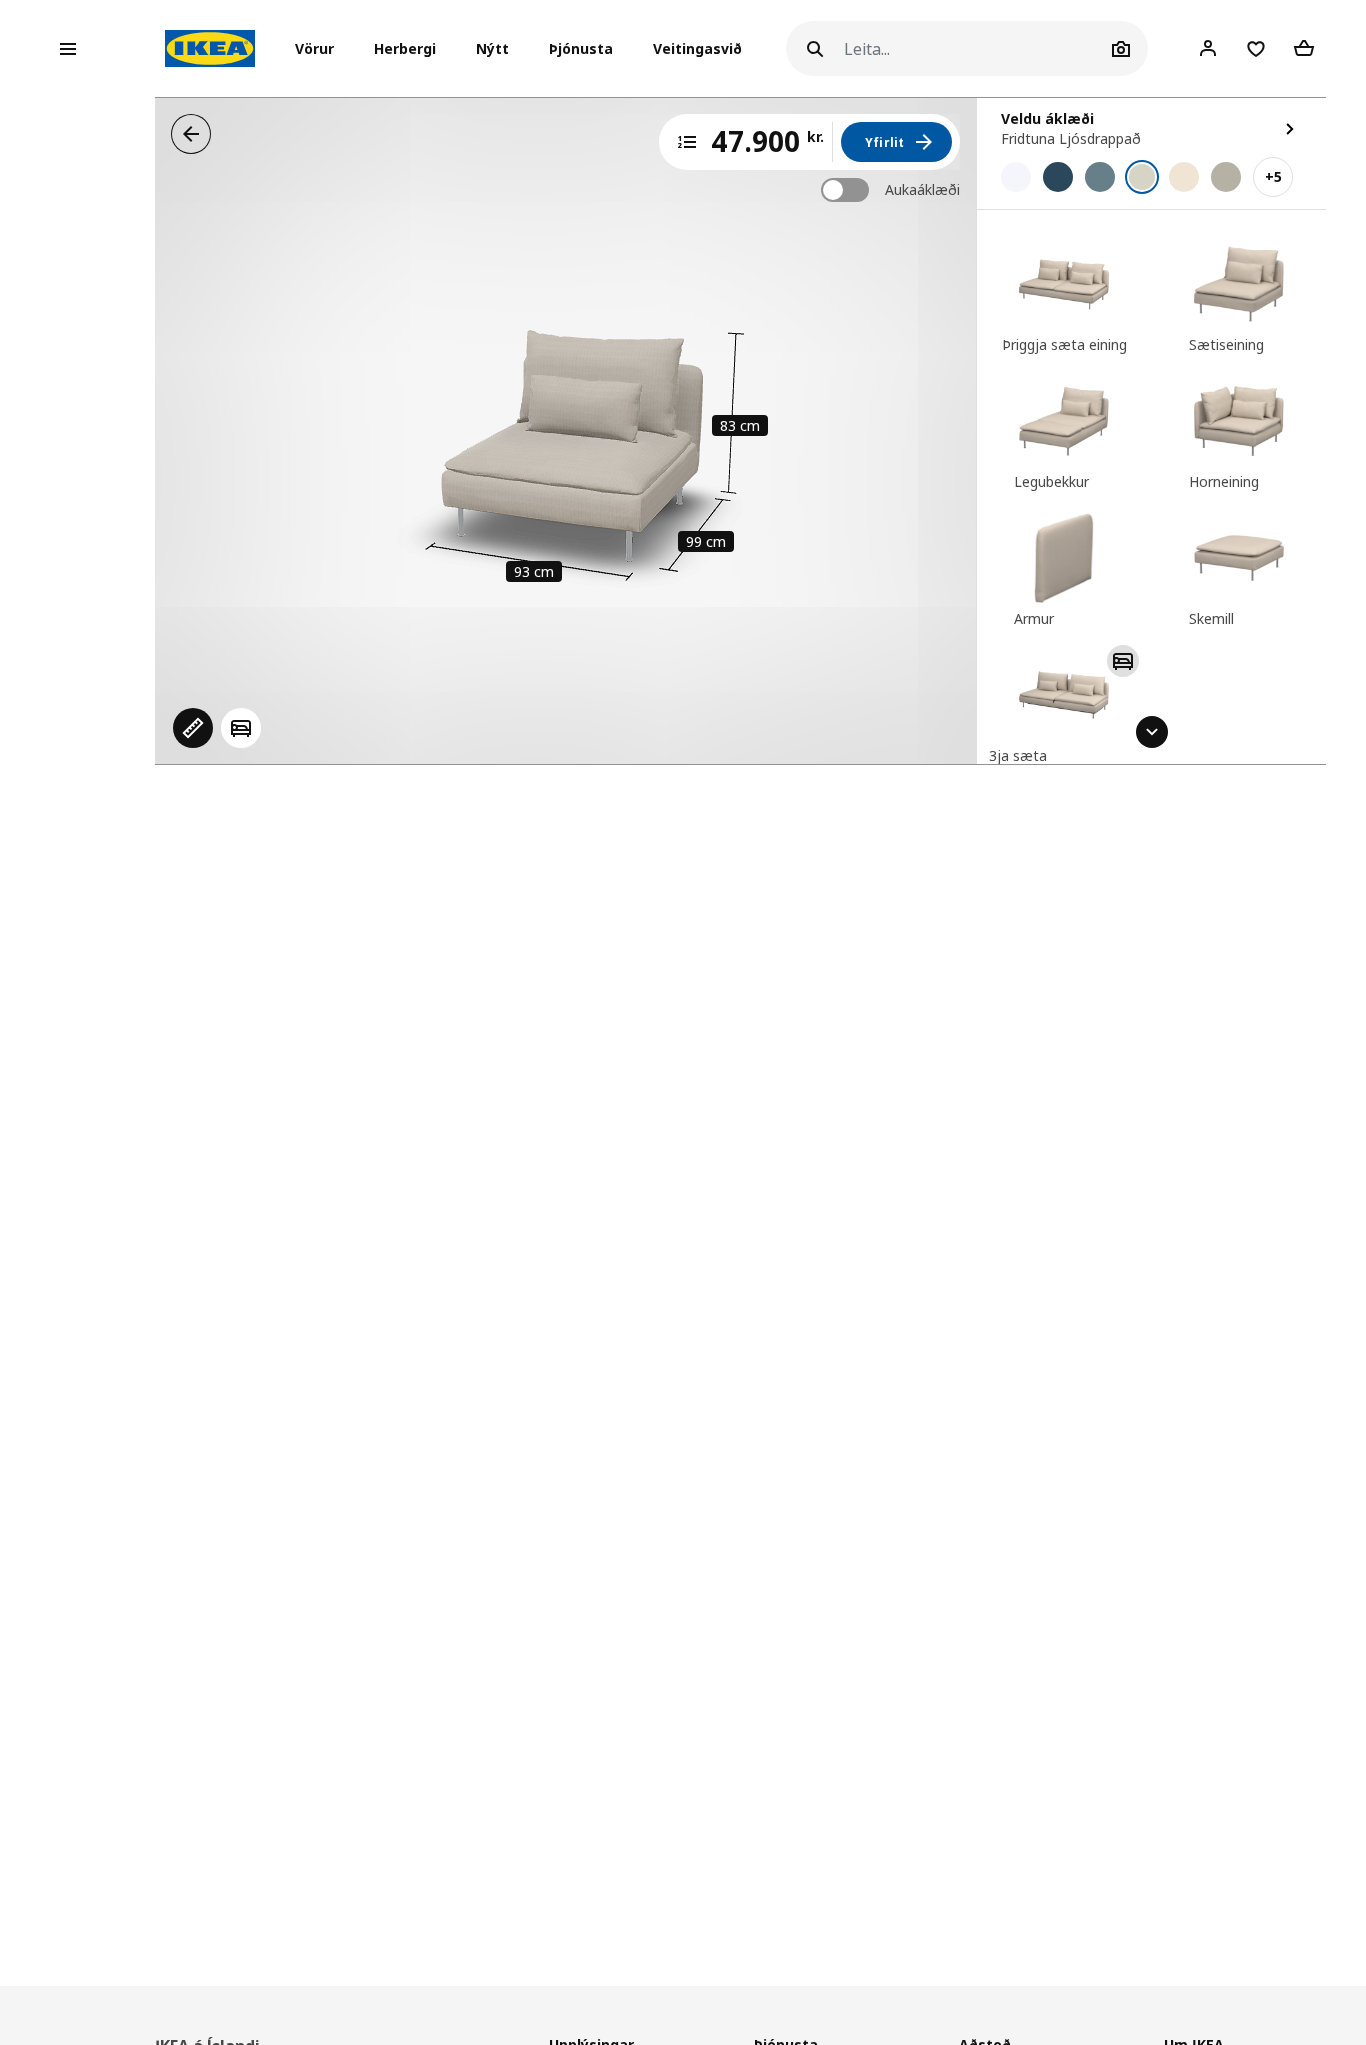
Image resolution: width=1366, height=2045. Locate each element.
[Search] (815, 48)
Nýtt (492, 48)
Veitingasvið (697, 48)
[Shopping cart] (1304, 48)
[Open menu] (68, 49)
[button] (320, 49)
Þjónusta (581, 48)
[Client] (1208, 48)
